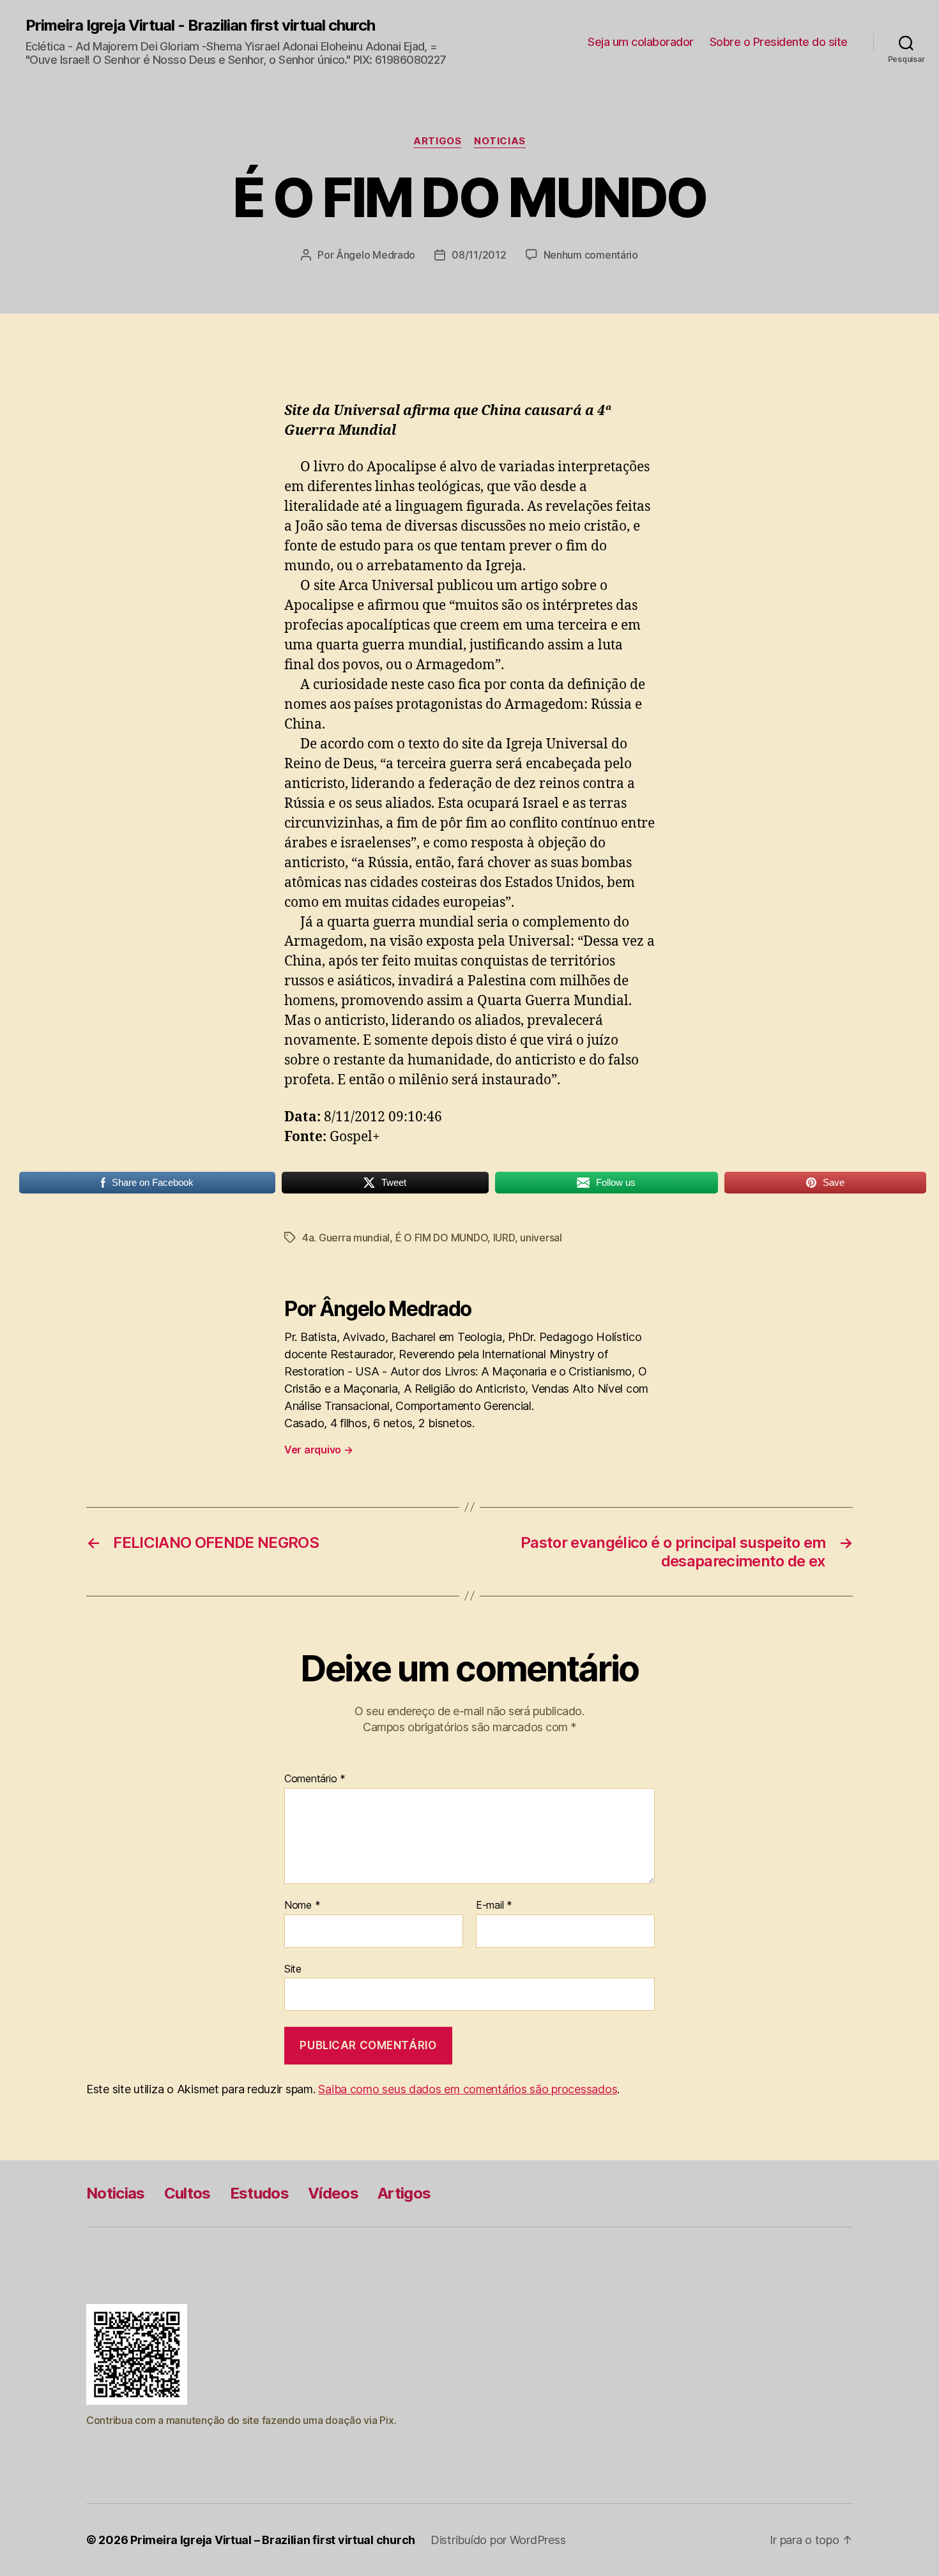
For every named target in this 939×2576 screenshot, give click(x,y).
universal (541, 1238)
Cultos (187, 2193)
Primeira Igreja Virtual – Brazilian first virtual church (273, 2540)
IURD (504, 1238)
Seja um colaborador (641, 42)
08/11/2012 (479, 255)
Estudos (259, 2193)
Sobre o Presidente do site (779, 42)
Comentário (315, 1779)
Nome (302, 1905)
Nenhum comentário (591, 255)
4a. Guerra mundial (346, 1238)
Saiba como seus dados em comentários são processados (468, 2089)
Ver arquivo (319, 1450)
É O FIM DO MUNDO (442, 1238)
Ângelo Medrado (376, 255)
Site (293, 1968)
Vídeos (333, 2193)
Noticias (500, 141)
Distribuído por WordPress (498, 2540)
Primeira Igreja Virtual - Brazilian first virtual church (200, 26)
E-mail (494, 1905)
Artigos (437, 141)
